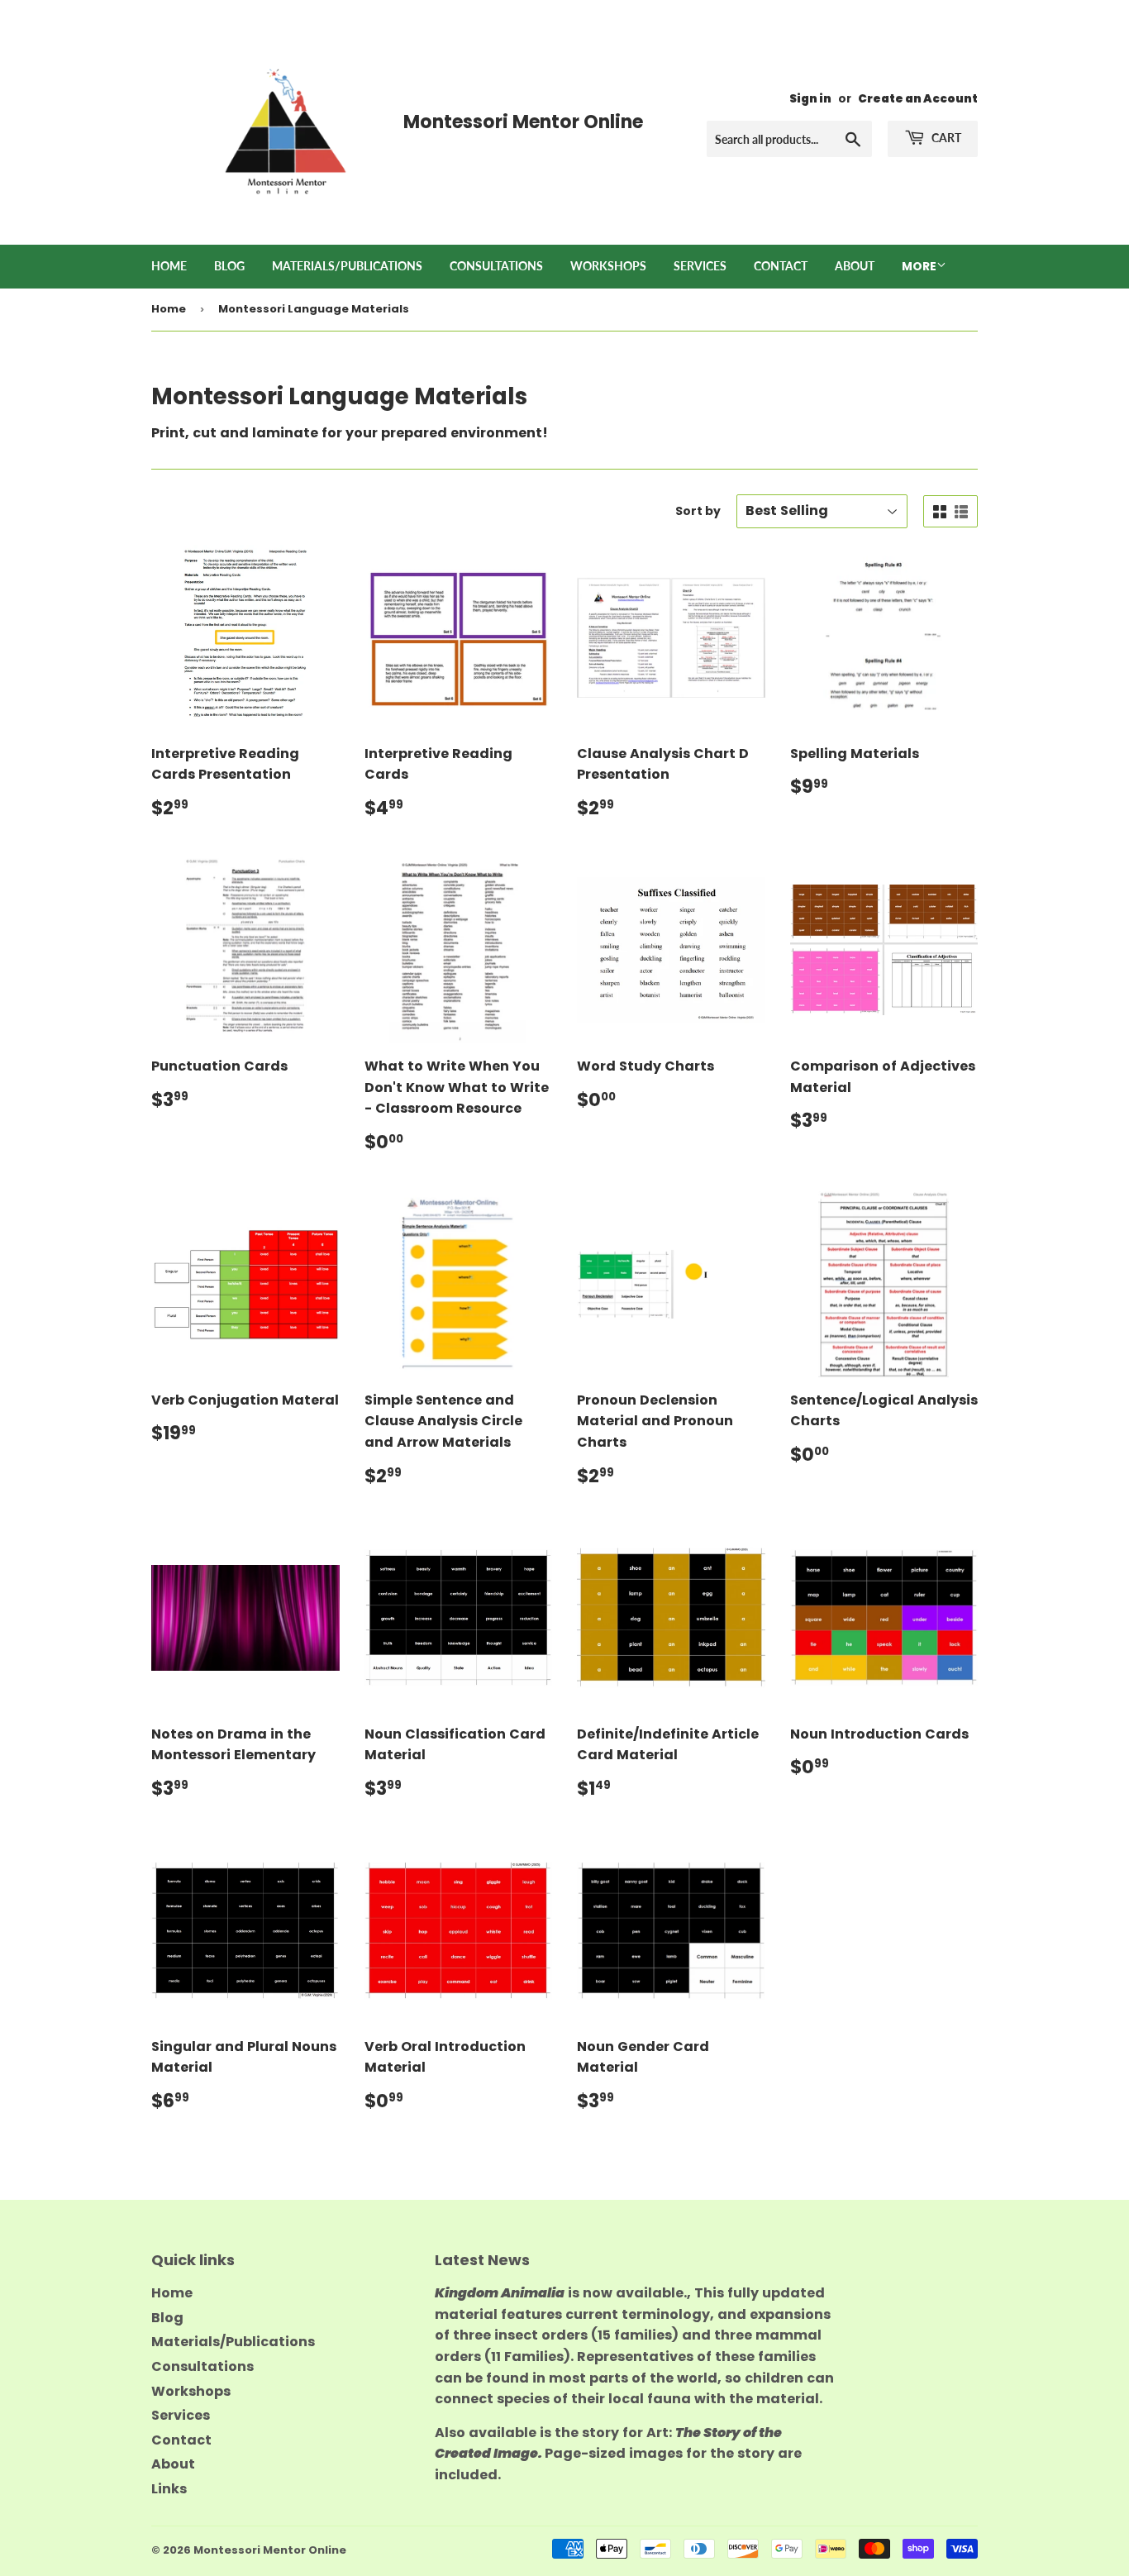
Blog (229, 266)
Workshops (608, 266)
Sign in (810, 99)
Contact (781, 266)
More (919, 266)
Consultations (496, 266)
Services (700, 266)
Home (169, 266)
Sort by (698, 511)
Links (169, 2489)
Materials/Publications (347, 266)
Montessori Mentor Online (270, 2550)
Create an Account (918, 99)
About (855, 266)
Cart (945, 138)
